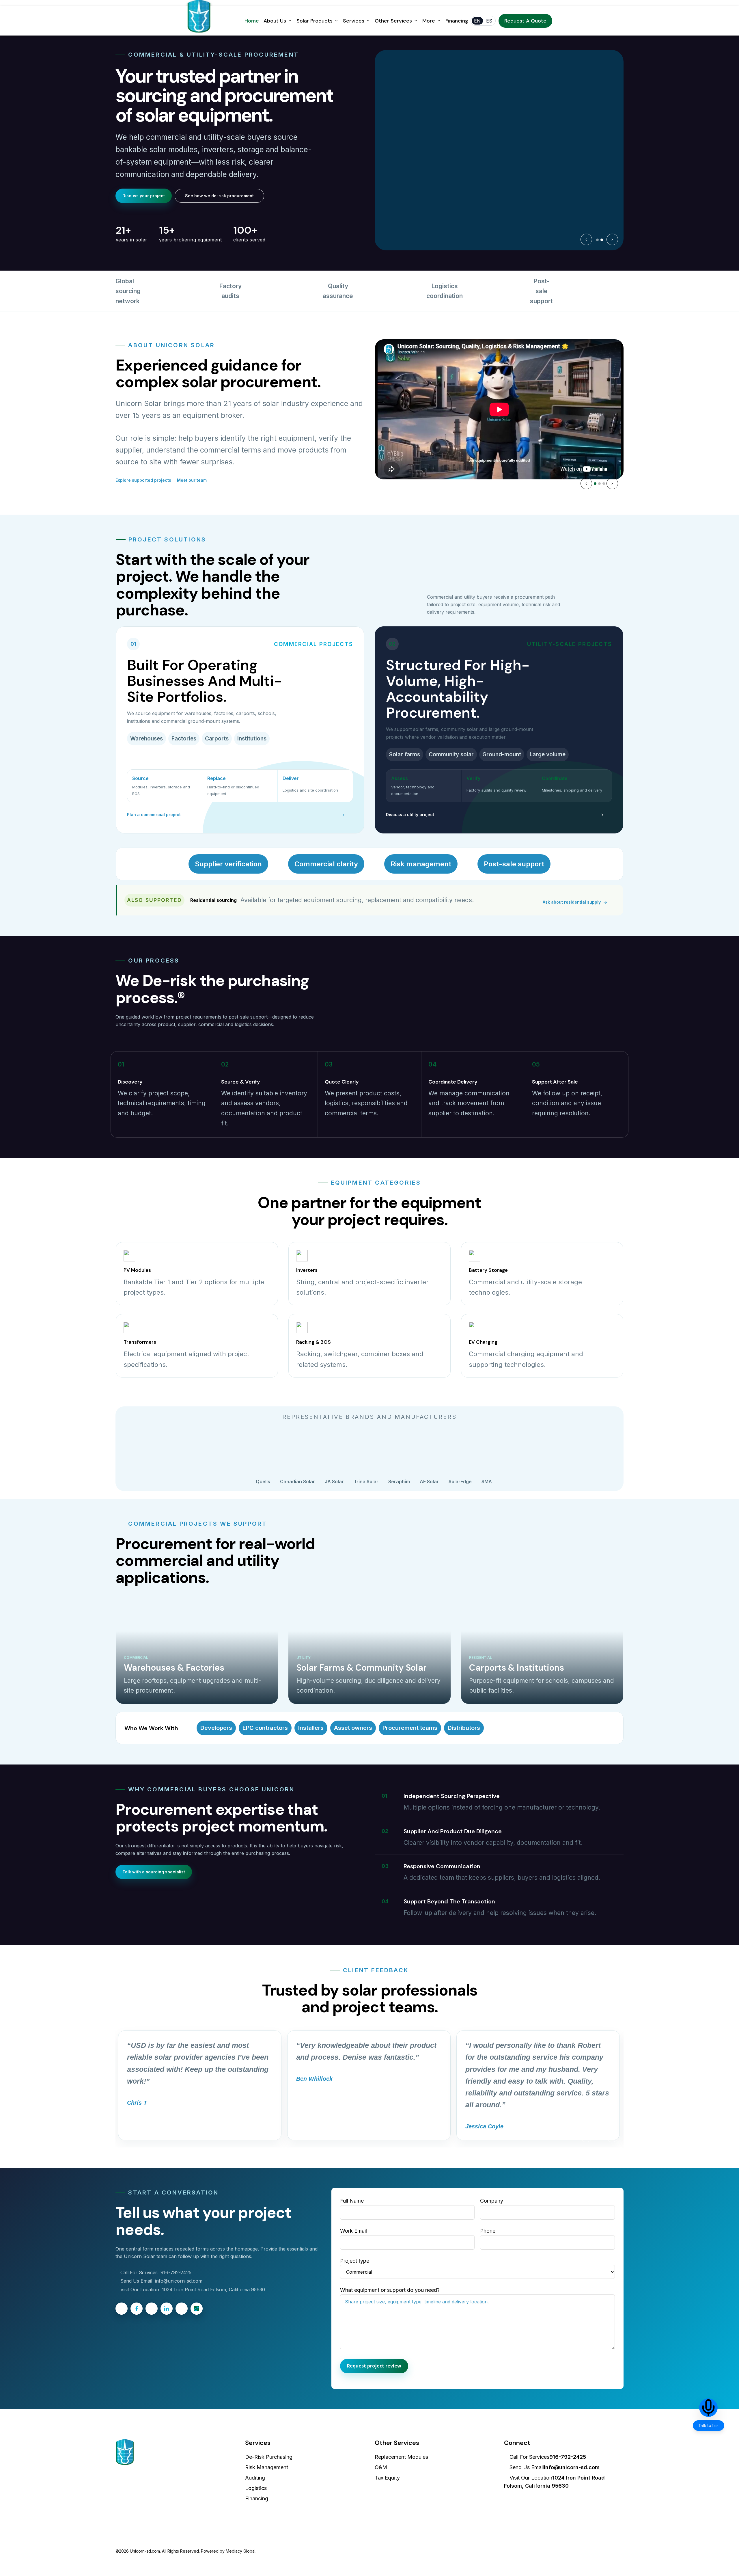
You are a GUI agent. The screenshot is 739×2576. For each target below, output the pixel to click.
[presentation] (586, 239)
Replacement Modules (401, 2457)
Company (492, 2201)
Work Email (353, 2231)
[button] (144, 196)
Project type (355, 2261)
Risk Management (267, 2467)
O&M (381, 2467)
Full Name (352, 2201)
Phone (488, 2231)
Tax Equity (387, 2478)
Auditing (255, 2478)
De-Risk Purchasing (269, 2457)
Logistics (256, 2488)
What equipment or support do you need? (390, 2290)
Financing (257, 2498)
